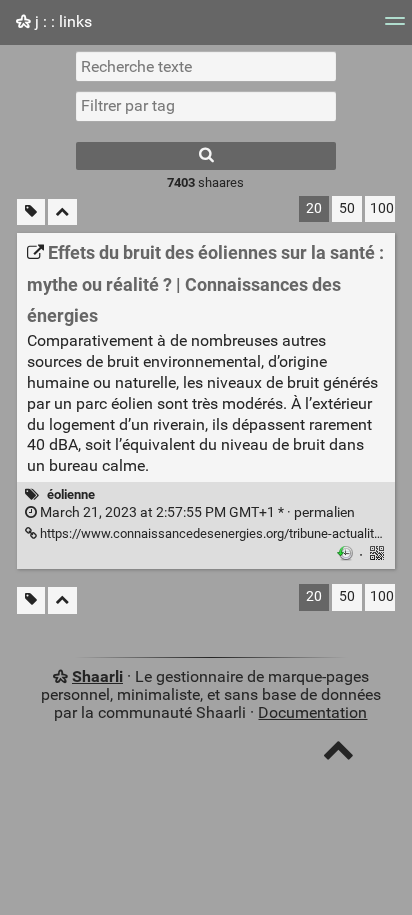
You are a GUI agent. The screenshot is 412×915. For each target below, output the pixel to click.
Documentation (312, 712)
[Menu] (395, 27)
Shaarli (97, 676)
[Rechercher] (206, 156)
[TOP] (338, 754)
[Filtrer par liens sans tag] (31, 212)
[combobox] (206, 106)
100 (382, 208)
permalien (196, 512)
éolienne (71, 494)
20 (314, 208)
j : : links (61, 21)
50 (347, 208)
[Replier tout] (62, 212)
